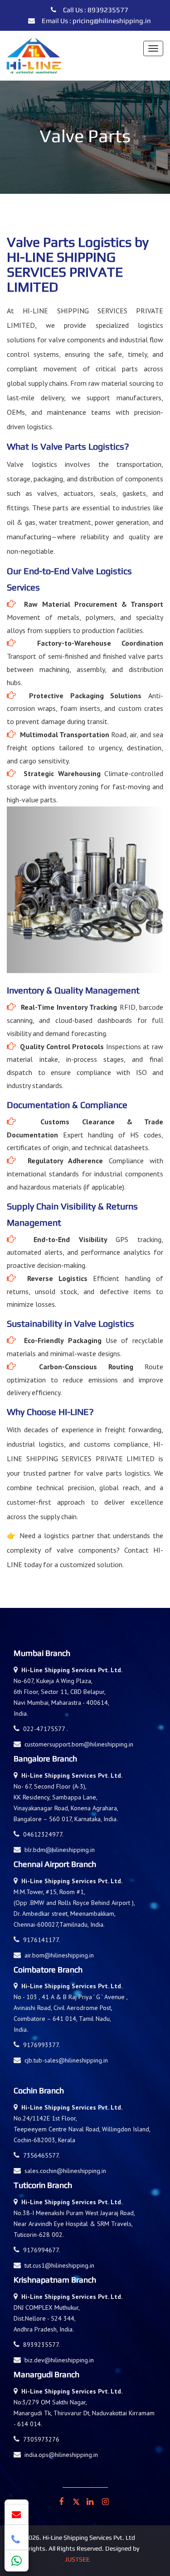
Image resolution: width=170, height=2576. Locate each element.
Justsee (77, 2559)
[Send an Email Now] (17, 2514)
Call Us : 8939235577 (96, 10)
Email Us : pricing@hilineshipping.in (96, 21)
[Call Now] (17, 2540)
